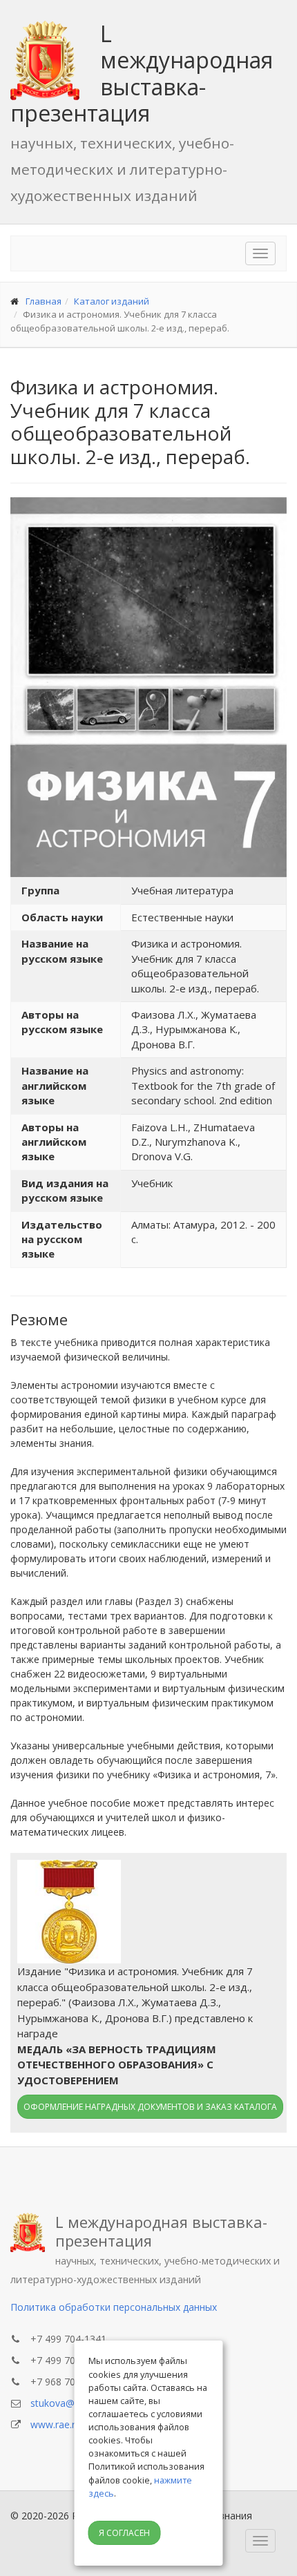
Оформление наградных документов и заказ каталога (150, 2107)
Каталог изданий (112, 301)
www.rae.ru (56, 2424)
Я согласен (124, 2533)
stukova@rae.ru (65, 2403)
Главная (44, 301)
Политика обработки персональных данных (114, 2307)
